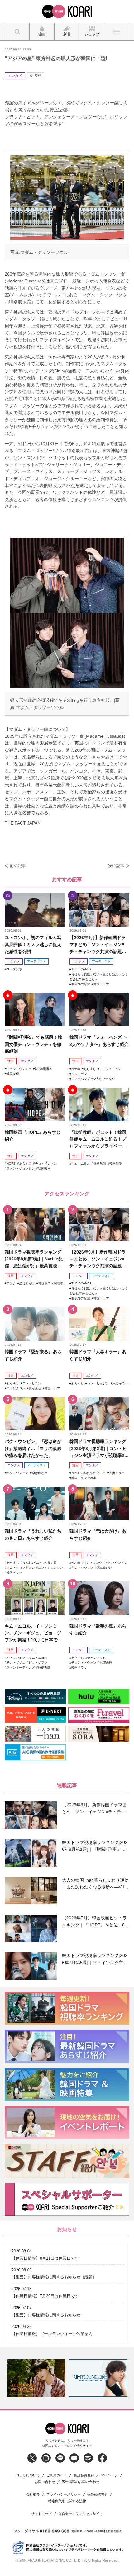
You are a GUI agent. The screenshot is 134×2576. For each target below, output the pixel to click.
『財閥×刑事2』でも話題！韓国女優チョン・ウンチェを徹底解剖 (33, 1044)
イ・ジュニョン (110, 1069)
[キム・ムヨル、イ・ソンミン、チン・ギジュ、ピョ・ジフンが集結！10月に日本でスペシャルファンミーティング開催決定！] (35, 1598)
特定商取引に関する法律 (67, 2501)
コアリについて (28, 2475)
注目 (11, 1061)
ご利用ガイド (57, 2475)
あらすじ (90, 1069)
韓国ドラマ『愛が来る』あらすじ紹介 (33, 1355)
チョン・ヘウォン (84, 1663)
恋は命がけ (27, 1283)
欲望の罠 (106, 1663)
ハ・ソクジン (16, 1388)
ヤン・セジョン (82, 1568)
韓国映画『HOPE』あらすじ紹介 (33, 1136)
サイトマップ (41, 2514)
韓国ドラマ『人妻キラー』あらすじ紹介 (98, 1355)
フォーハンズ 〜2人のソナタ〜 (93, 1079)
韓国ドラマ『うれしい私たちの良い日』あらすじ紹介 (33, 1534)
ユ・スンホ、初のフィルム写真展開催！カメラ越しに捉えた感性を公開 (33, 945)
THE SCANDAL (82, 969)
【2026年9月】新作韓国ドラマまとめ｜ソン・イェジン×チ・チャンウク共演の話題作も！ (98, 945)
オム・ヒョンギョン (21, 1568)
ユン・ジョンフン (50, 1568)
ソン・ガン (79, 1074)
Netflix (76, 1069)
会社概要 (33, 2495)
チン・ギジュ (16, 1663)
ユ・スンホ (14, 969)
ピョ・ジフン (38, 1663)
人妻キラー (120, 1383)
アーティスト (36, 961)
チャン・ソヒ (97, 1658)
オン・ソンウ (93, 1563)
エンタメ (15, 76)
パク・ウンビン (17, 1473)
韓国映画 (44, 1168)
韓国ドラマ (101, 984)
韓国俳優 (116, 1163)
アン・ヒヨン (32, 1383)
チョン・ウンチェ (19, 1069)
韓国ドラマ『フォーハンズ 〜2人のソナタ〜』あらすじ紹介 (99, 1041)
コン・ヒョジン (98, 1383)
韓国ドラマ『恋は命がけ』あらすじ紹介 (98, 1534)
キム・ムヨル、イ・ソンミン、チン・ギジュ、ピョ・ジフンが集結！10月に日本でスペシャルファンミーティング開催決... (33, 1633)
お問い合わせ (45, 2482)
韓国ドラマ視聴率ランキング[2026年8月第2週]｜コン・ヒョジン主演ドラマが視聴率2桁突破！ (99, 1449)
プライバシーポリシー (64, 2495)
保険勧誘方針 (98, 2495)
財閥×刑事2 (43, 1069)
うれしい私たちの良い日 (89, 1473)
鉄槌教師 (100, 1163)
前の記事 (18, 866)
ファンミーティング (21, 1668)
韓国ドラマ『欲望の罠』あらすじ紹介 (98, 1629)
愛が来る (35, 1388)
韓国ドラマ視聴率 (51, 1283)
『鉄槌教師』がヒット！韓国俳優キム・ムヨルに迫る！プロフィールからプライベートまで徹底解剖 (98, 1139)
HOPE (11, 1163)
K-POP (35, 76)
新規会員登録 (84, 2475)
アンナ (11, 1283)
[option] (36, 2378)
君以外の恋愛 (81, 984)
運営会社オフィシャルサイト (81, 2514)
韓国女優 (13, 1074)
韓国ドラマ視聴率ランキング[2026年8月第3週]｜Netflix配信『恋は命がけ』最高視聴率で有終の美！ (34, 1259)
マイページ (109, 2475)
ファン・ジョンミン (21, 1168)
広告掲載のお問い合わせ (81, 2482)
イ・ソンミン (16, 1658)
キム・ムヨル (81, 1163)
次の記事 (116, 866)
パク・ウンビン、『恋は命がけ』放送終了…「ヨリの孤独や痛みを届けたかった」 (33, 1448)
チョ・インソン (46, 1163)
